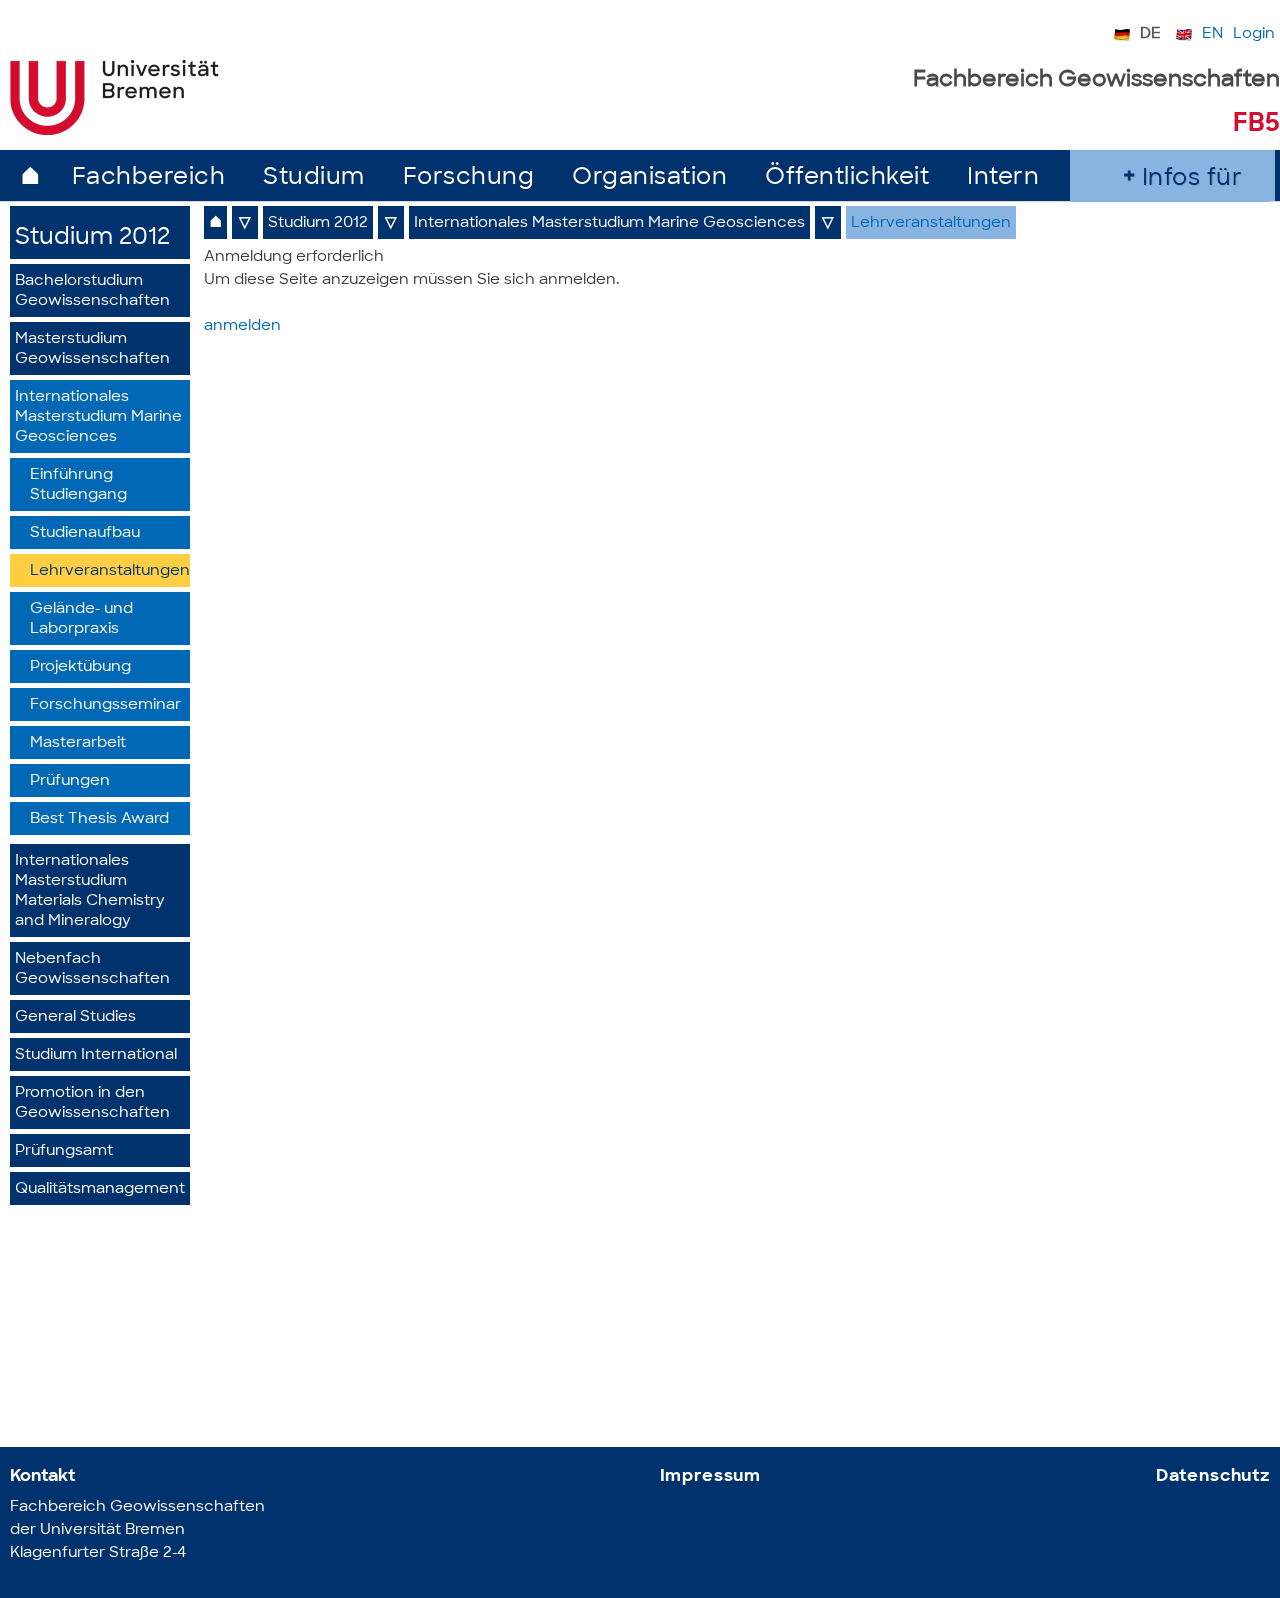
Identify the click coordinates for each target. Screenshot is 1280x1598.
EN (1212, 34)
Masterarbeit (78, 743)
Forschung (469, 178)
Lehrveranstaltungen (110, 571)
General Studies (75, 1017)
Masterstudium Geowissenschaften (92, 349)
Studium (314, 178)
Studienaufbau (85, 533)
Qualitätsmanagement (100, 1189)
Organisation (649, 178)
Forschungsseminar (105, 705)
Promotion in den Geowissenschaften (92, 1103)
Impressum (711, 1476)
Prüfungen (70, 781)
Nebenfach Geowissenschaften (92, 969)
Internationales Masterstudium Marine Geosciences (98, 417)
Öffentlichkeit (847, 178)
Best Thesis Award (99, 819)
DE (1150, 34)
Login (1254, 34)
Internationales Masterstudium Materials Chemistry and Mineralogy (90, 891)
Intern (1003, 178)
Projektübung (80, 667)
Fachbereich (149, 178)
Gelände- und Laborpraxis (81, 619)
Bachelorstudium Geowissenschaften (92, 291)
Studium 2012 (92, 238)
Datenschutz (1213, 1476)
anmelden (242, 326)
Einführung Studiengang (78, 485)
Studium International (96, 1055)
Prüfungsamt (64, 1151)
